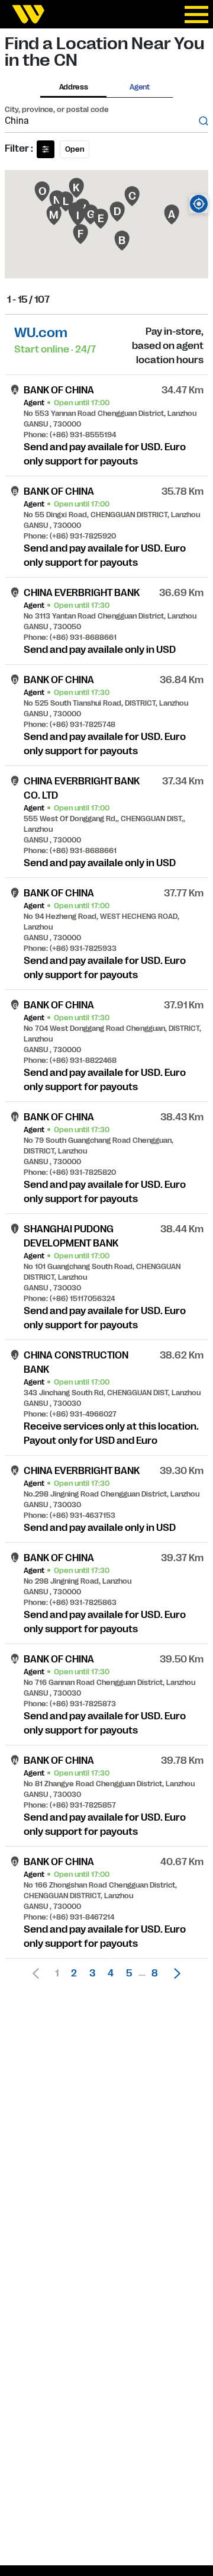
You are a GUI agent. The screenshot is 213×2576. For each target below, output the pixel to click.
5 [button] (129, 1973)
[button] (174, 1973)
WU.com (41, 333)
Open (75, 149)
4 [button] (111, 1973)
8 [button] (155, 1973)
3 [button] (92, 1973)
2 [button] (74, 1973)
